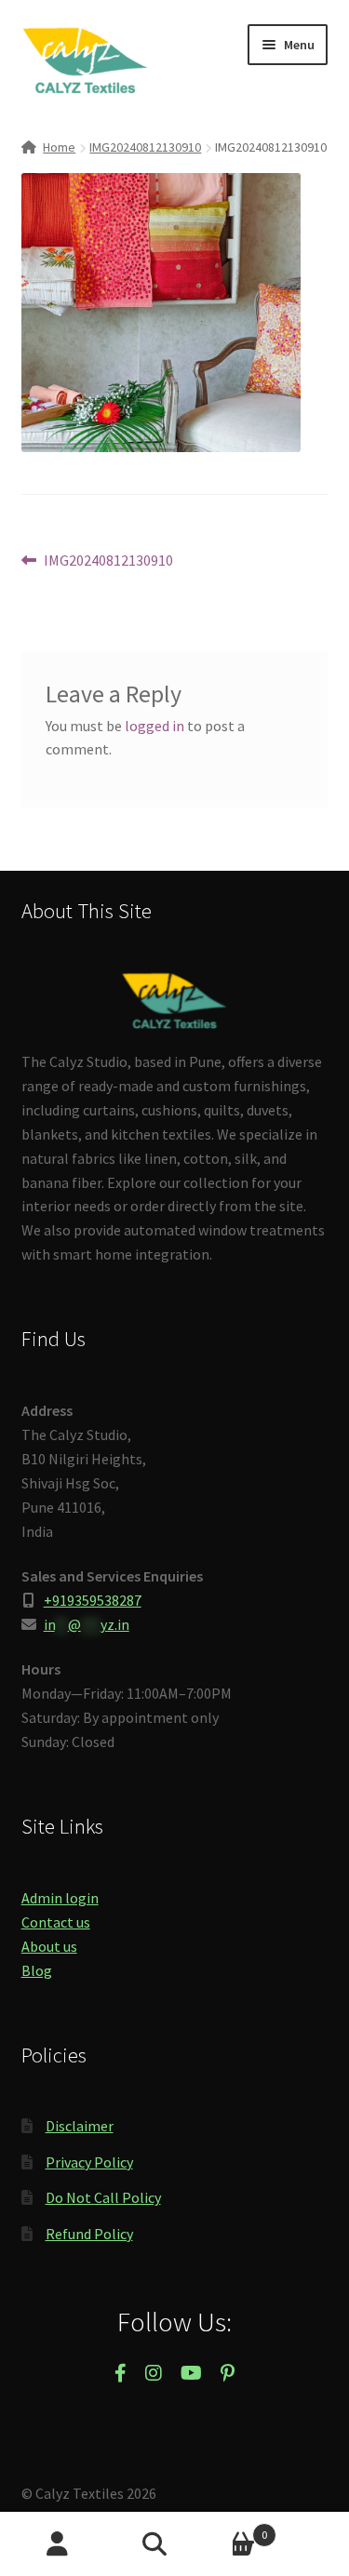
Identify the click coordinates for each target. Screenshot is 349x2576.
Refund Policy (89, 2234)
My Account (58, 2544)
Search (174, 2544)
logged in (154, 726)
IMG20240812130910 (145, 147)
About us (49, 1946)
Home (59, 147)
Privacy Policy (89, 2162)
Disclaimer (80, 2126)
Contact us (56, 1922)
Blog (37, 1970)
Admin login (60, 1898)
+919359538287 (93, 1600)
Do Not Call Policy (103, 2197)
